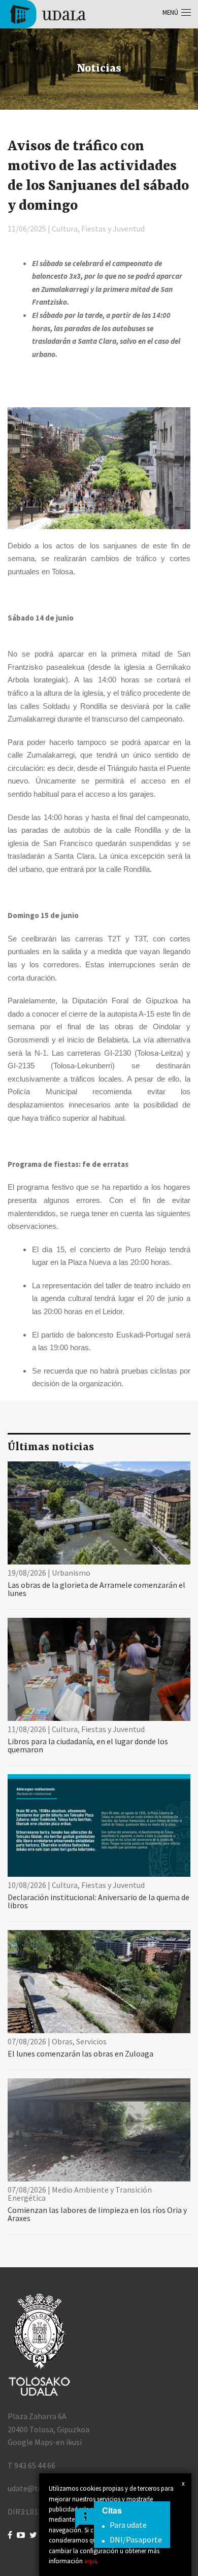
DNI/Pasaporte (136, 2539)
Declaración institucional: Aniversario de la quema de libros (98, 1901)
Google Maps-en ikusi (45, 2442)
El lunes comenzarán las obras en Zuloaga (80, 2053)
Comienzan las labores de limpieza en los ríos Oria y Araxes (97, 2214)
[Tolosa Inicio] (47, 13)
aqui (90, 2561)
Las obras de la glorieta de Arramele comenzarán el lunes (96, 1589)
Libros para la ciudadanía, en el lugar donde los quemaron (88, 1745)
